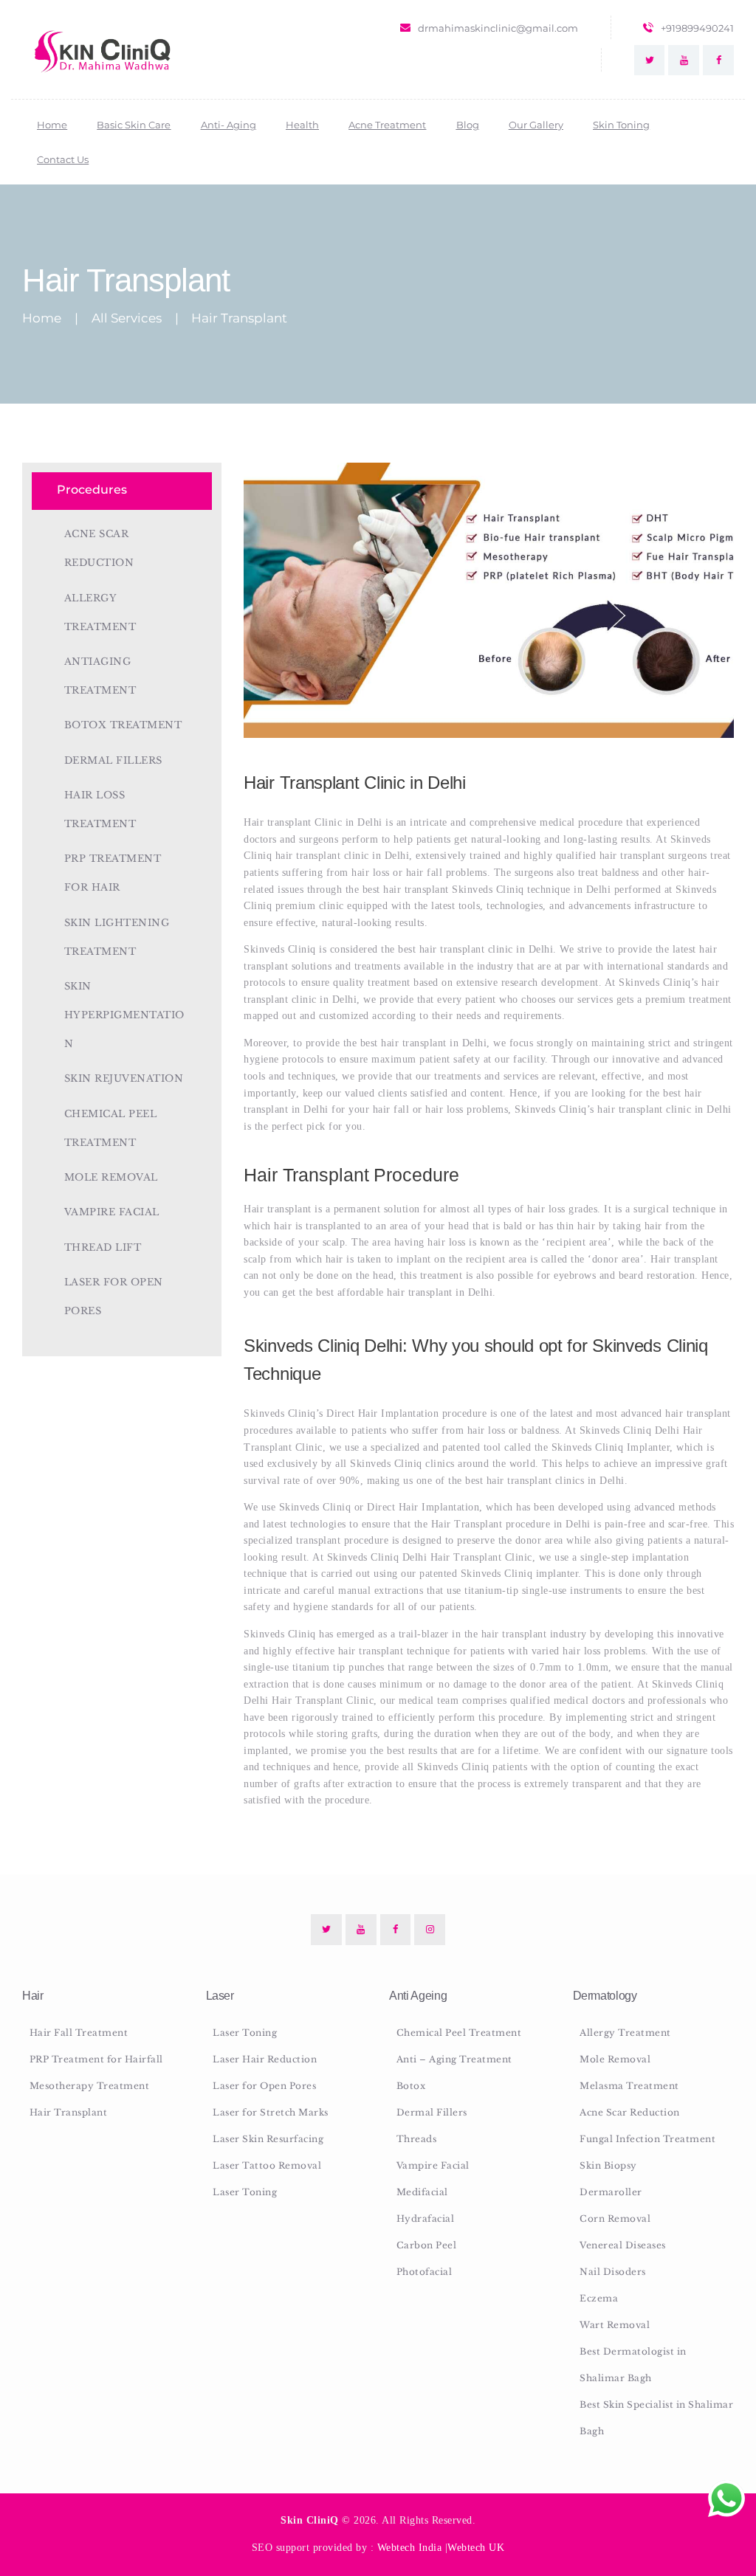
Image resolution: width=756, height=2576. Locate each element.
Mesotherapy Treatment (90, 2086)
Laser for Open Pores (264, 2086)
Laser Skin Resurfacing (268, 2139)
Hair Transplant (69, 2112)
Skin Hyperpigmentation (124, 1015)
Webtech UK (476, 2548)
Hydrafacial (426, 2218)
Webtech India (410, 2548)
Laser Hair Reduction (265, 2059)
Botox (411, 2086)
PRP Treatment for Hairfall (96, 2059)
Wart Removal (615, 2325)
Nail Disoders (613, 2272)
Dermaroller (611, 2192)
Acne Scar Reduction (630, 2112)
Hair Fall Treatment (79, 2033)
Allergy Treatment (625, 2033)
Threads (417, 2139)
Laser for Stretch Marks (271, 2112)
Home (42, 318)
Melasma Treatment (629, 2086)
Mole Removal (111, 1177)
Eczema (599, 2298)
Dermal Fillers (113, 760)
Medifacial (422, 2192)
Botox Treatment (123, 725)
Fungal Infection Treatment (647, 2139)
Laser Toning (245, 2033)
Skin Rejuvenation (124, 1078)
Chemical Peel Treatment (459, 2033)
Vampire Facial (112, 1212)
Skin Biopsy (608, 2165)
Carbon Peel (427, 2245)
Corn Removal (615, 2218)
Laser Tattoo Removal (267, 2165)
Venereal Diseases (623, 2245)
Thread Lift (103, 1247)
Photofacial (425, 2272)
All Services (127, 318)
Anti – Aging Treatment (454, 2059)
